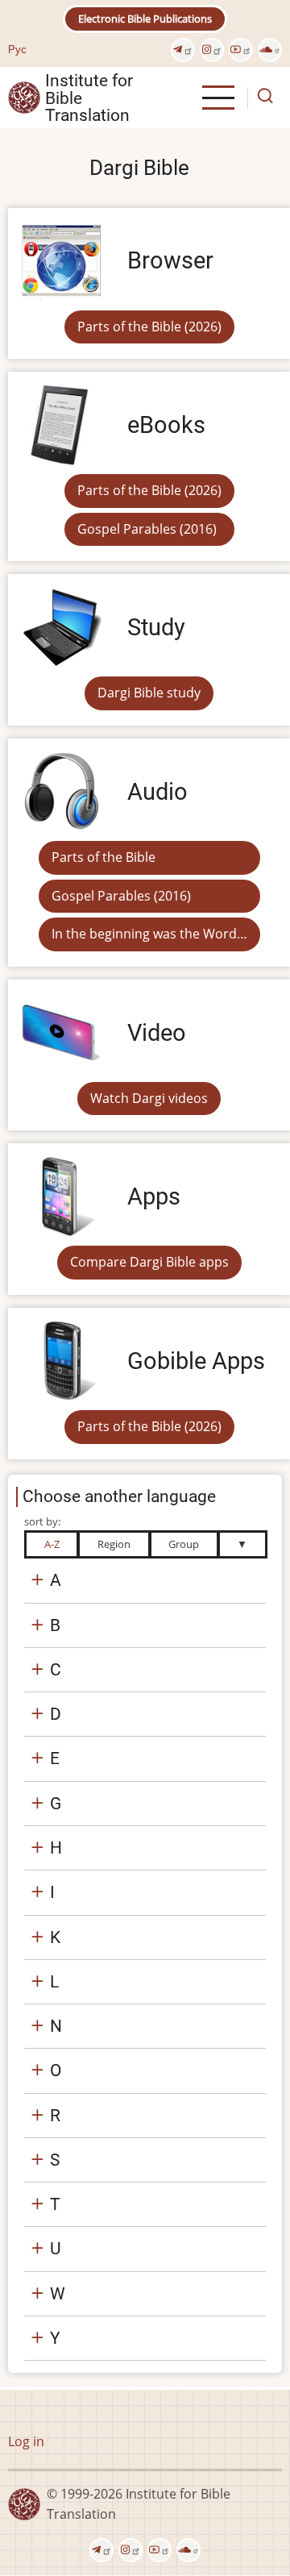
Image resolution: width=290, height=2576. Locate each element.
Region (114, 1544)
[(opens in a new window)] (183, 50)
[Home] (24, 97)
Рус (17, 49)
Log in (26, 2441)
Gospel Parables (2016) (147, 529)
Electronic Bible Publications (145, 19)
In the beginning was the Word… (149, 934)
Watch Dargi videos (149, 1098)
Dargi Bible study (149, 693)
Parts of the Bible (104, 857)
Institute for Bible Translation (89, 98)
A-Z (52, 1544)
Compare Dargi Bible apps (149, 1262)
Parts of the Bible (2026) (149, 327)
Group (184, 1544)
